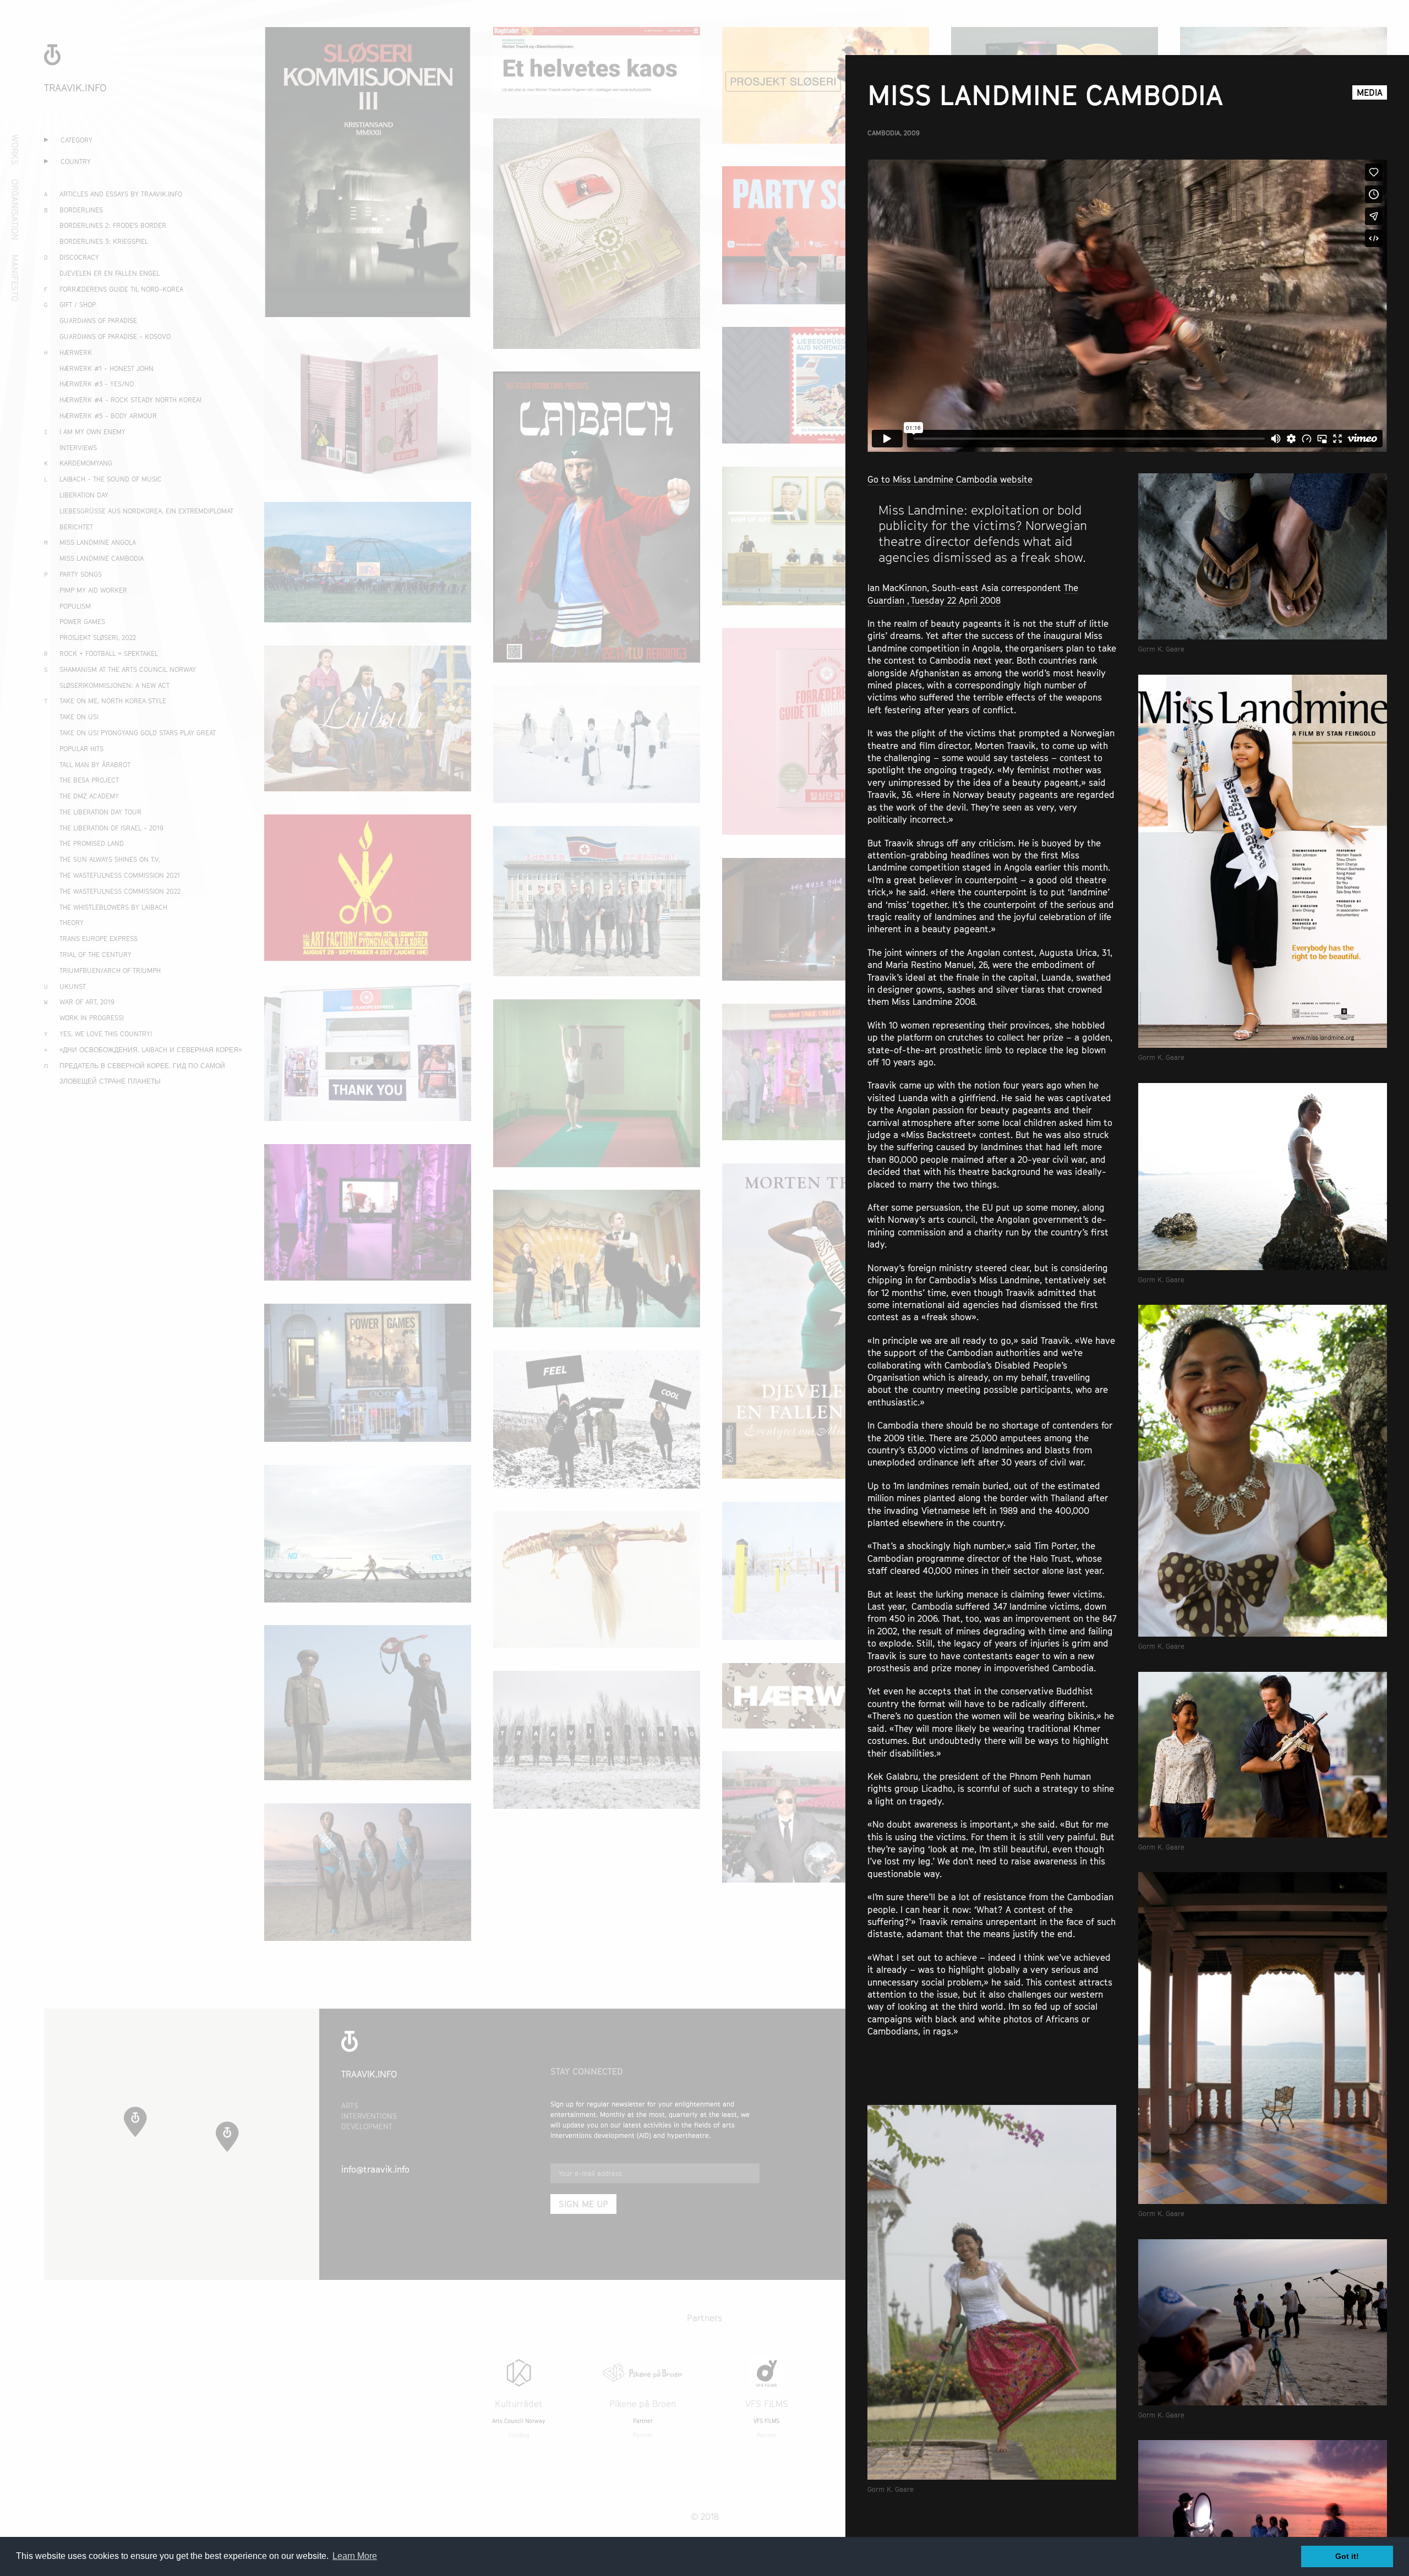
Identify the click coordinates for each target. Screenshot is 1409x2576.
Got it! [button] (1347, 2556)
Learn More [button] (355, 2556)
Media (1370, 92)
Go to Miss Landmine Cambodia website (950, 479)
